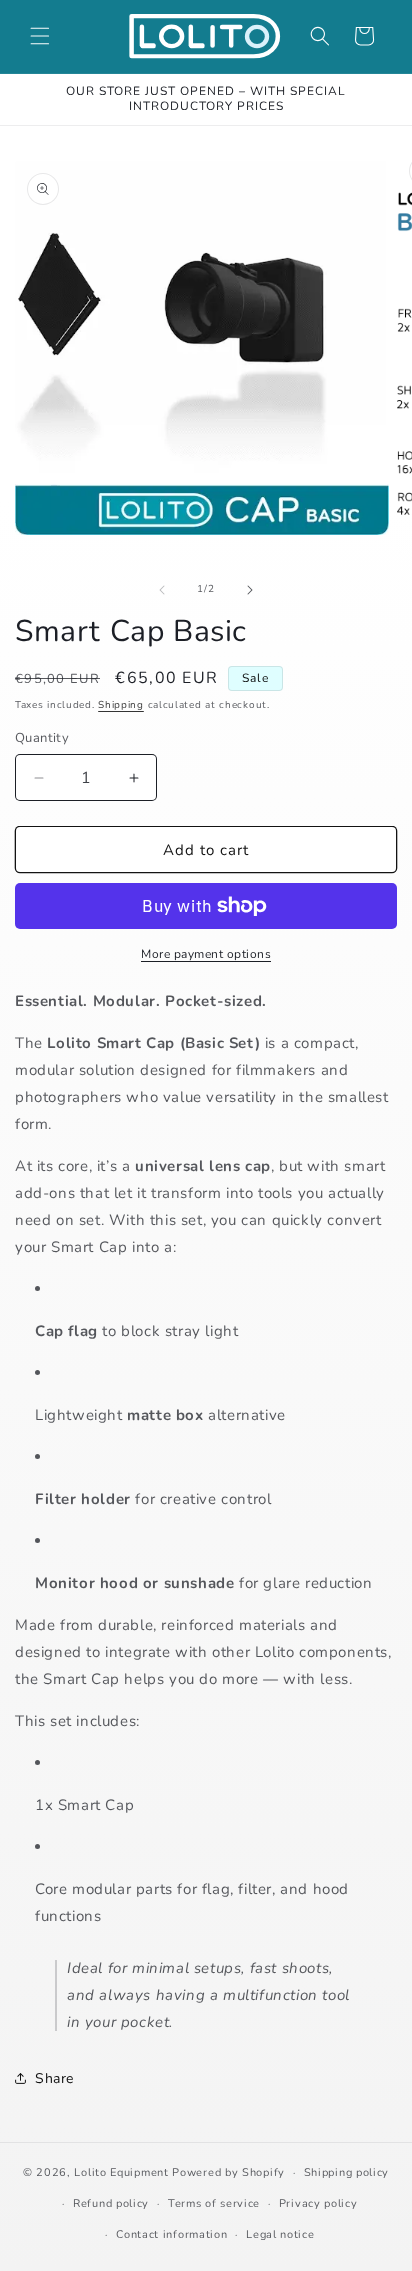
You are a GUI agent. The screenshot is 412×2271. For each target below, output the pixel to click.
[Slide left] (162, 590)
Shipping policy (347, 2172)
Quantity (42, 738)
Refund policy (111, 2203)
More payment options (206, 954)
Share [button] (54, 2078)
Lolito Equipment (121, 2172)
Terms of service (214, 2203)
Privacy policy (318, 2203)
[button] (40, 36)
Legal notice (280, 2234)
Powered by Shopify (228, 2172)
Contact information (171, 2234)
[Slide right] (250, 590)
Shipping (121, 705)
